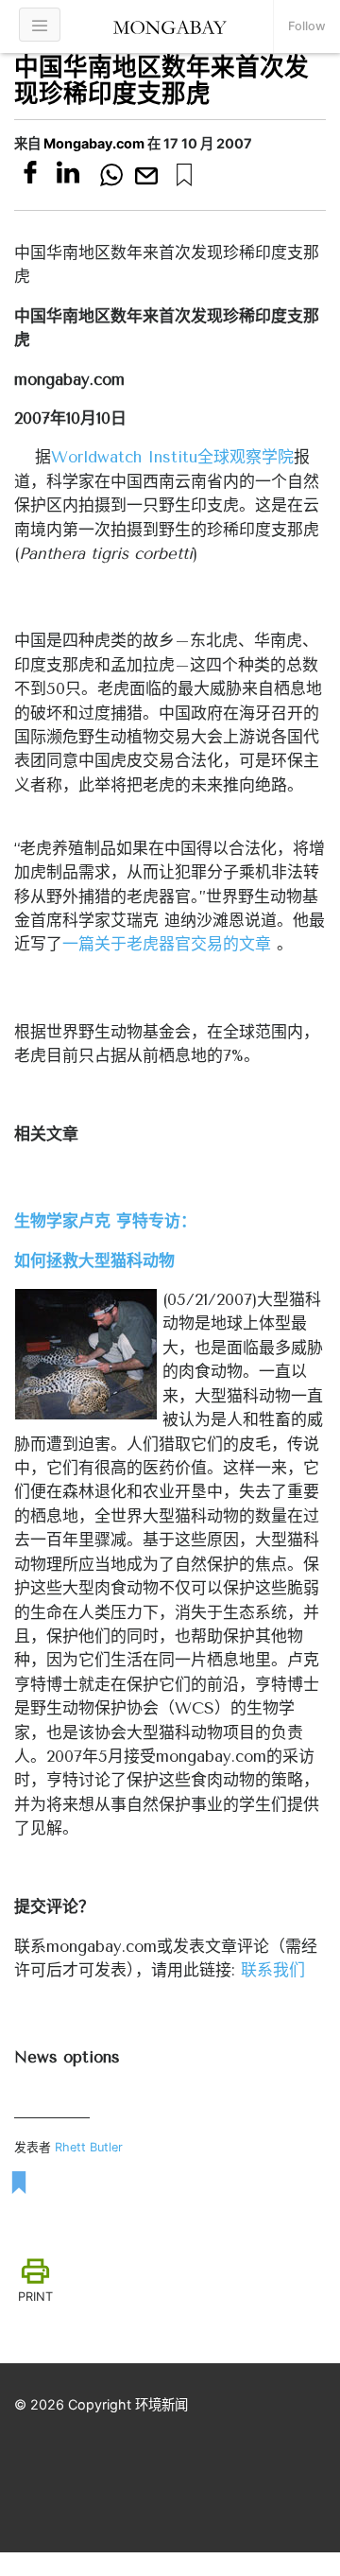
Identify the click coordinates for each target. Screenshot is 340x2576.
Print (35, 2297)
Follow (307, 26)
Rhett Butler (89, 2147)
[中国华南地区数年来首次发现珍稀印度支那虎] (184, 175)
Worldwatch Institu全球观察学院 (172, 457)
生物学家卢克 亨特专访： (105, 1221)
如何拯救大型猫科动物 (94, 1261)
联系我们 (273, 1970)
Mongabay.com (94, 143)
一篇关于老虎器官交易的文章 (167, 944)
